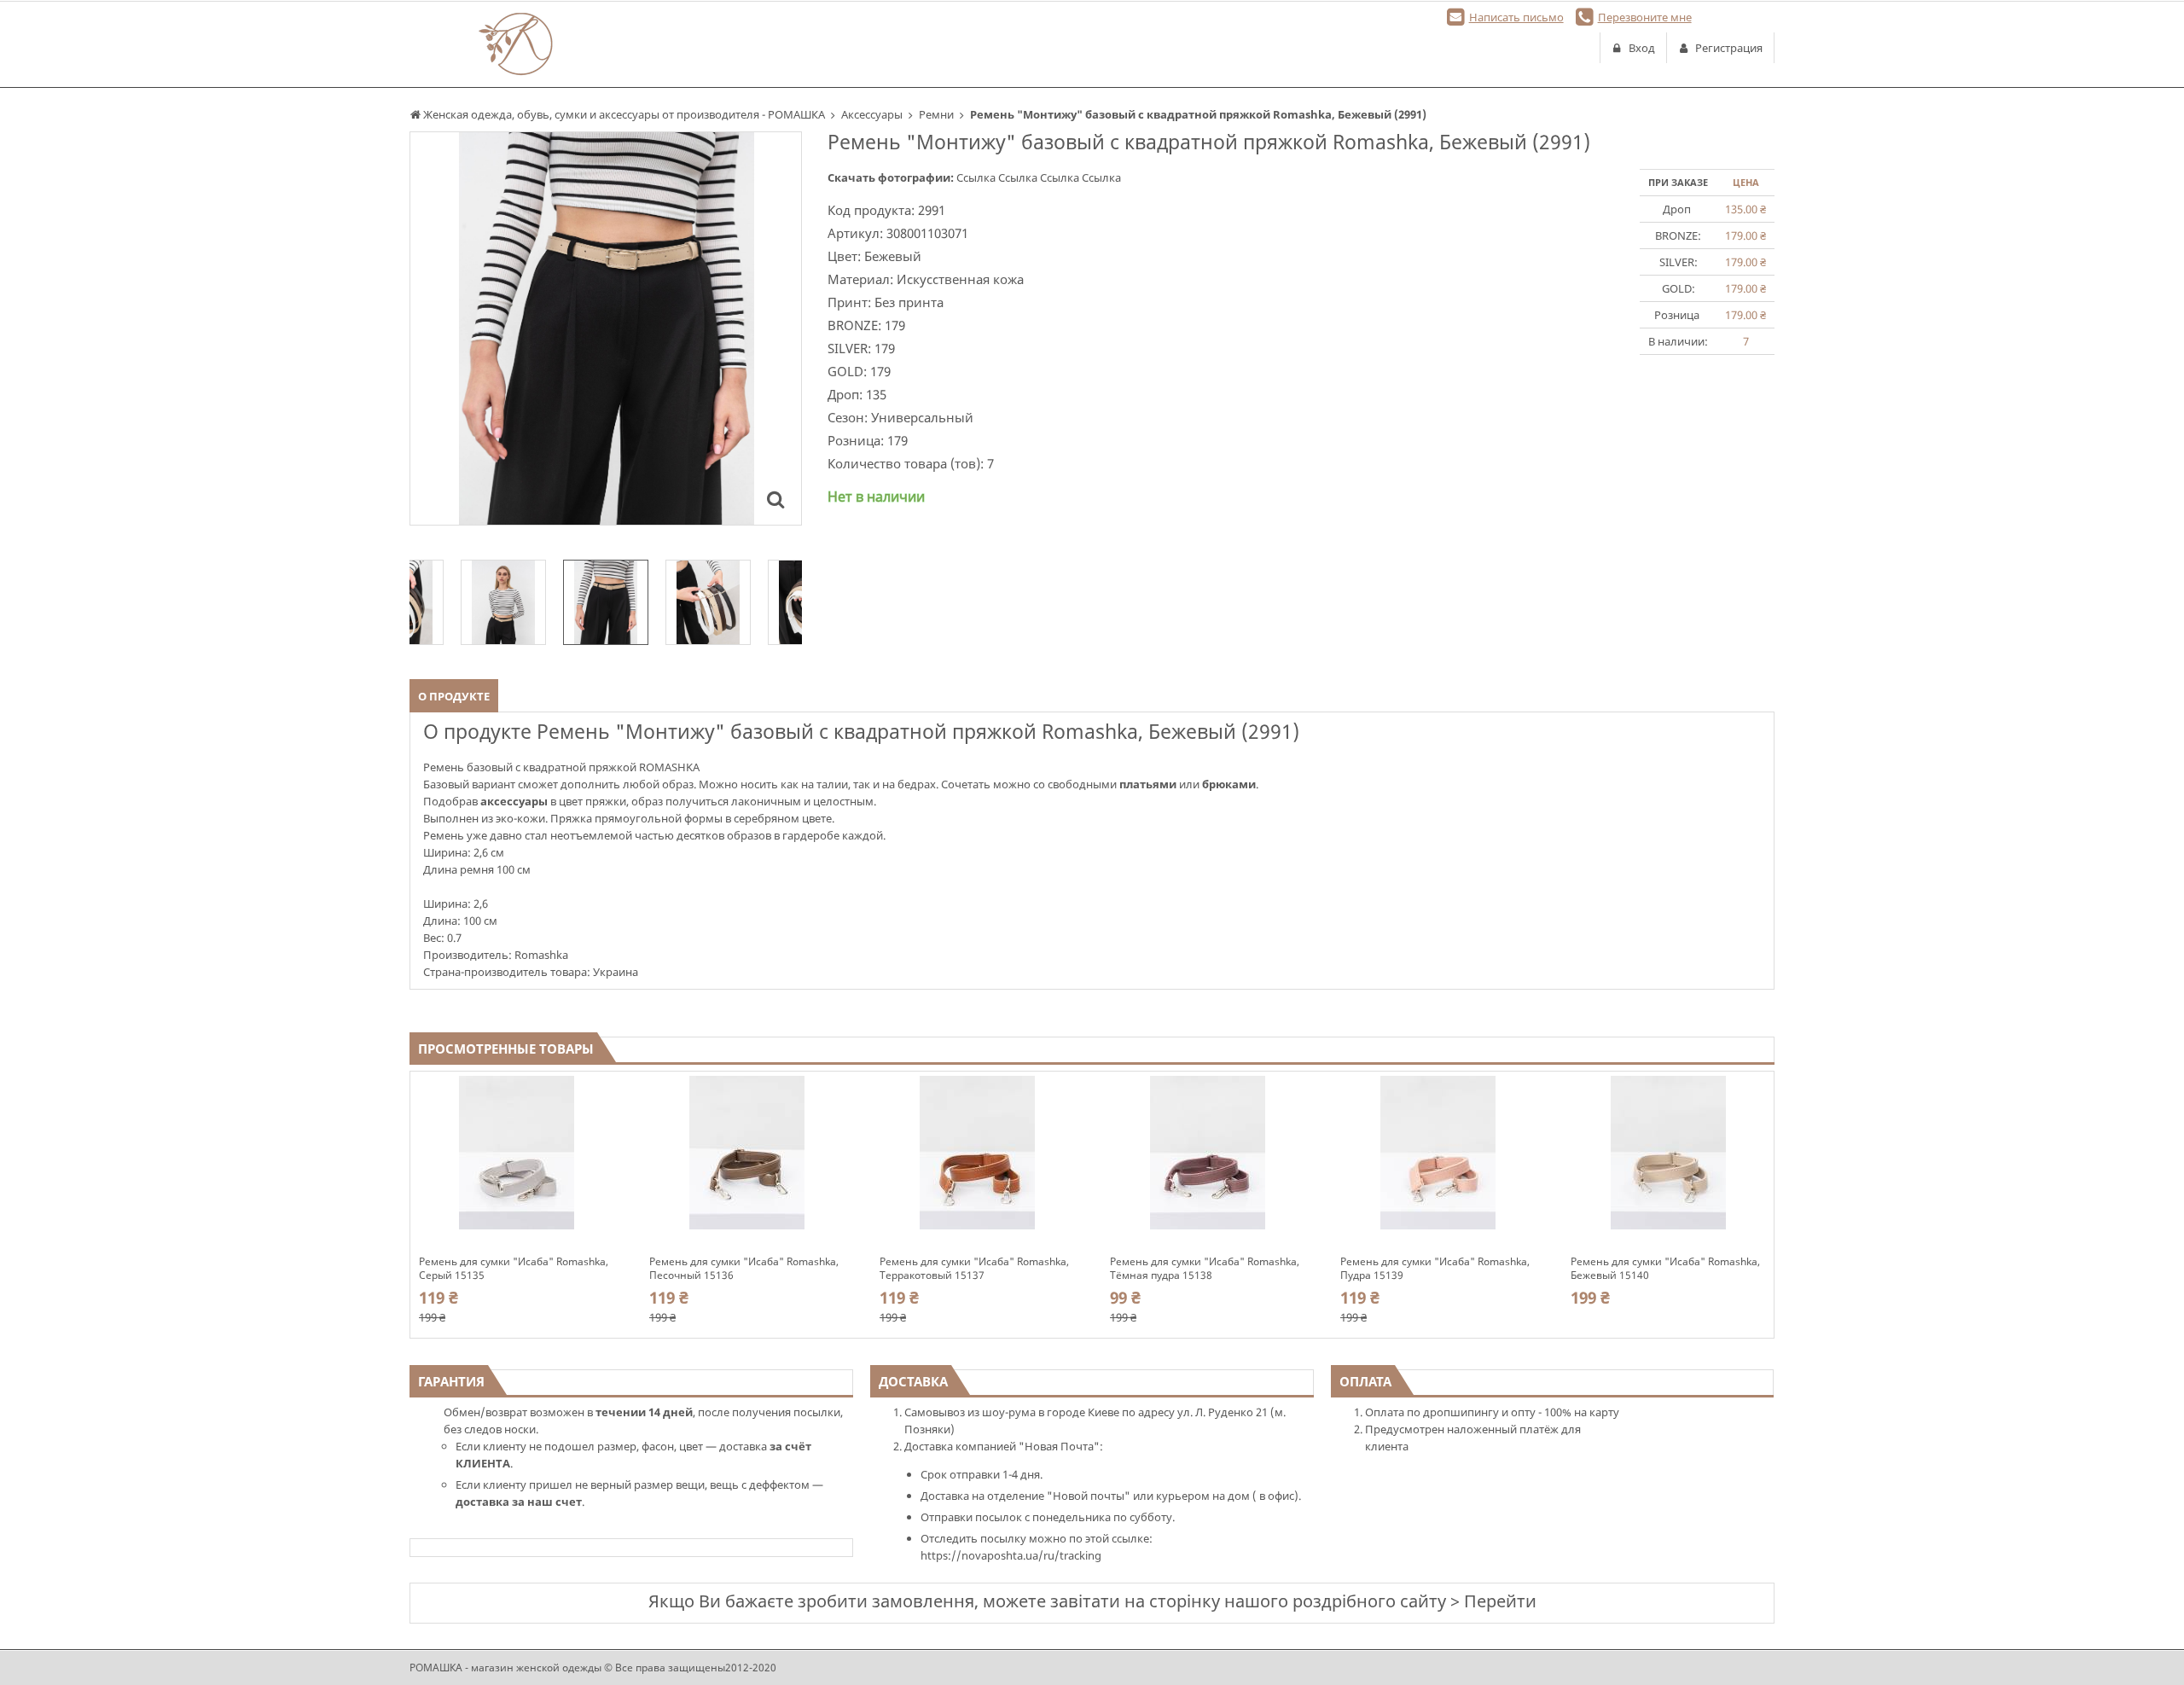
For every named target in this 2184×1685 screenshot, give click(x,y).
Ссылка (977, 177)
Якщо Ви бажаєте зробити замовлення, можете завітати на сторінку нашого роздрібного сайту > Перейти (1092, 1601)
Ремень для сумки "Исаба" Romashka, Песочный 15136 (744, 1269)
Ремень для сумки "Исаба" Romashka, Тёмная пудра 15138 (1205, 1269)
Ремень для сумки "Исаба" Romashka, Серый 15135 (514, 1269)
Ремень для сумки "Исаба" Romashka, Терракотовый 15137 (974, 1269)
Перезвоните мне (1645, 17)
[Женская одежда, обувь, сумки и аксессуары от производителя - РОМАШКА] (516, 44)
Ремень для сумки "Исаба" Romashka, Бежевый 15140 (1665, 1269)
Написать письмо (1516, 17)
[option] (606, 328)
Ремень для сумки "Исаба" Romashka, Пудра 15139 (1435, 1269)
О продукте (454, 696)
